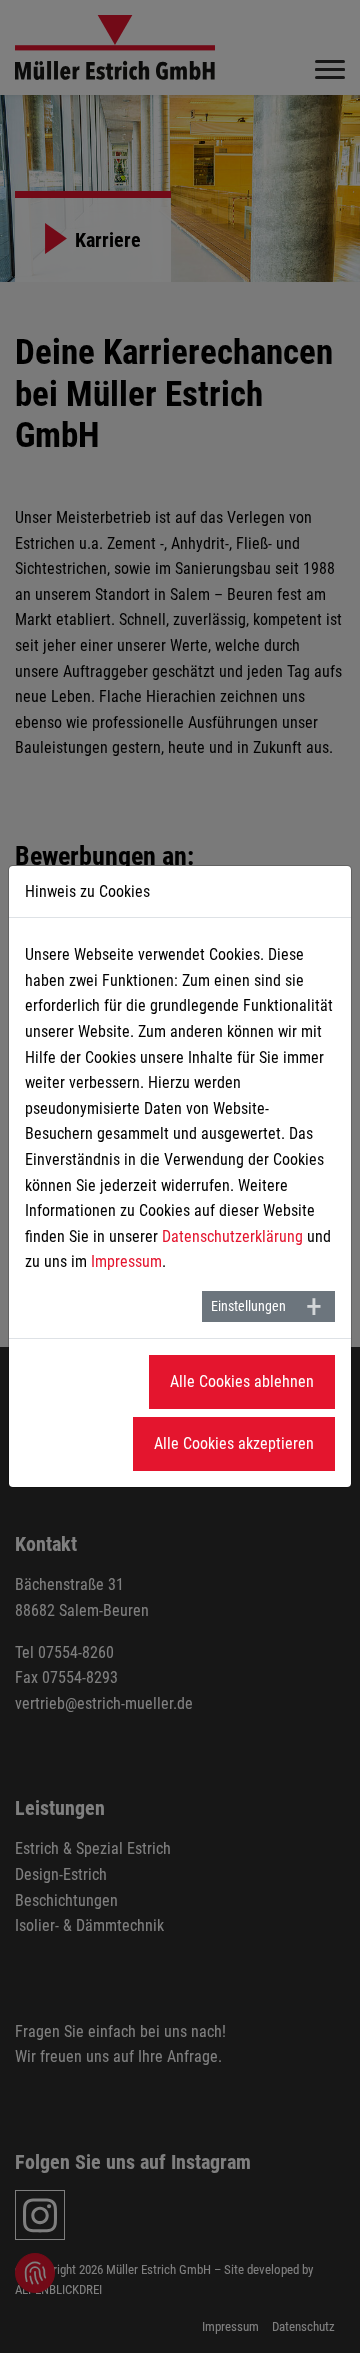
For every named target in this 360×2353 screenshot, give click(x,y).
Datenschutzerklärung (232, 1236)
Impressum (126, 1261)
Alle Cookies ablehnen (242, 1381)
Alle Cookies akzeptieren (234, 1443)
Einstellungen (248, 1306)
